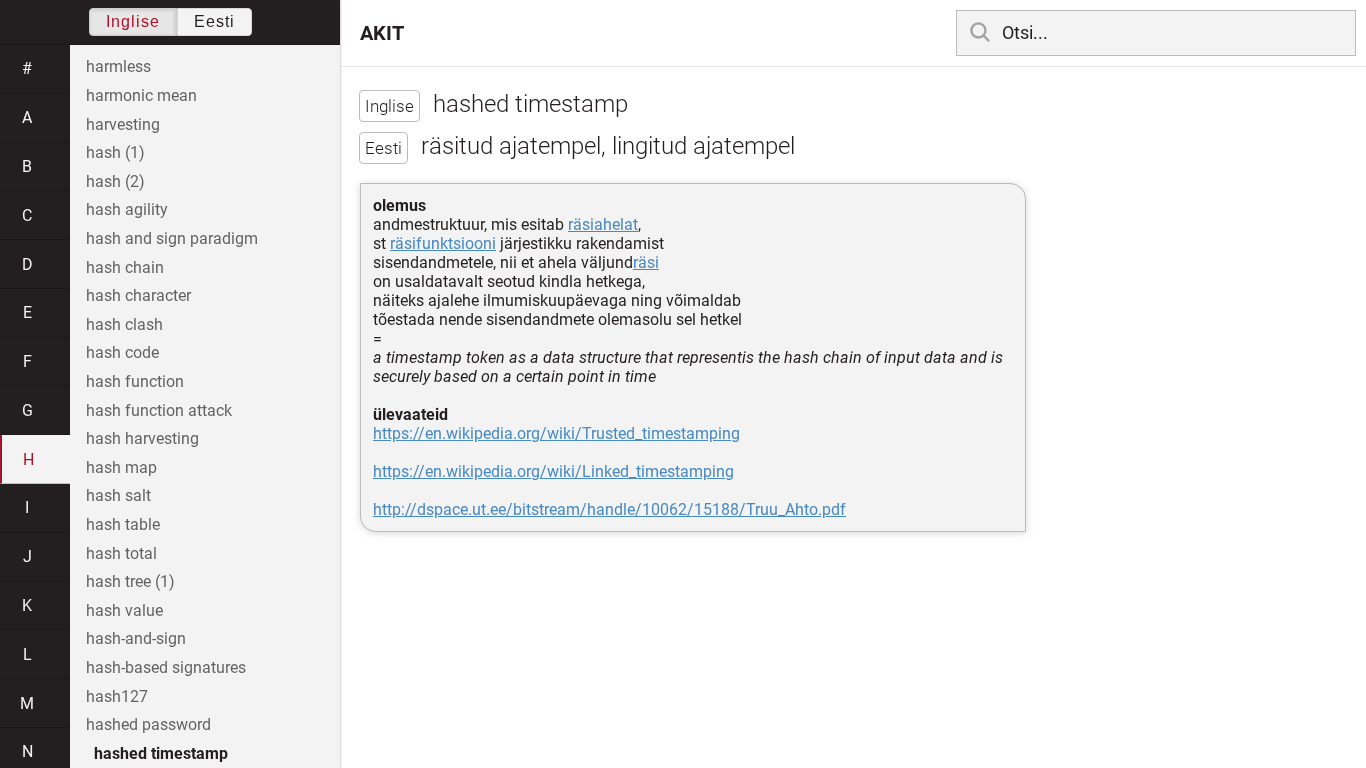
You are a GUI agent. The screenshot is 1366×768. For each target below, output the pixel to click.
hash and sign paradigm (172, 238)
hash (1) (115, 152)
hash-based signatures (166, 667)
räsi (646, 262)
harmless (118, 66)
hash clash (124, 324)
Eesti (214, 21)
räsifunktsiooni (443, 243)
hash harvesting (142, 438)
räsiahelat (603, 224)
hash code (122, 352)
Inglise (133, 21)
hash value (124, 610)
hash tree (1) (130, 581)
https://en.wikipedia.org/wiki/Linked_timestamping (553, 471)
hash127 (117, 696)
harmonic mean (141, 95)
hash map (121, 467)
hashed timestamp (161, 753)
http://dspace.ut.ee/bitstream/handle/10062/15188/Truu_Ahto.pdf (609, 509)
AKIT (382, 33)
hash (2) (115, 181)
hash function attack (159, 410)
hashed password (148, 724)
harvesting (123, 124)
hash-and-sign (136, 638)
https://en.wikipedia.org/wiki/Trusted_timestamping (556, 433)
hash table (123, 524)
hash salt (118, 495)
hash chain (125, 267)
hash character (138, 295)
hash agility (127, 209)
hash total (121, 553)
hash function (135, 381)
